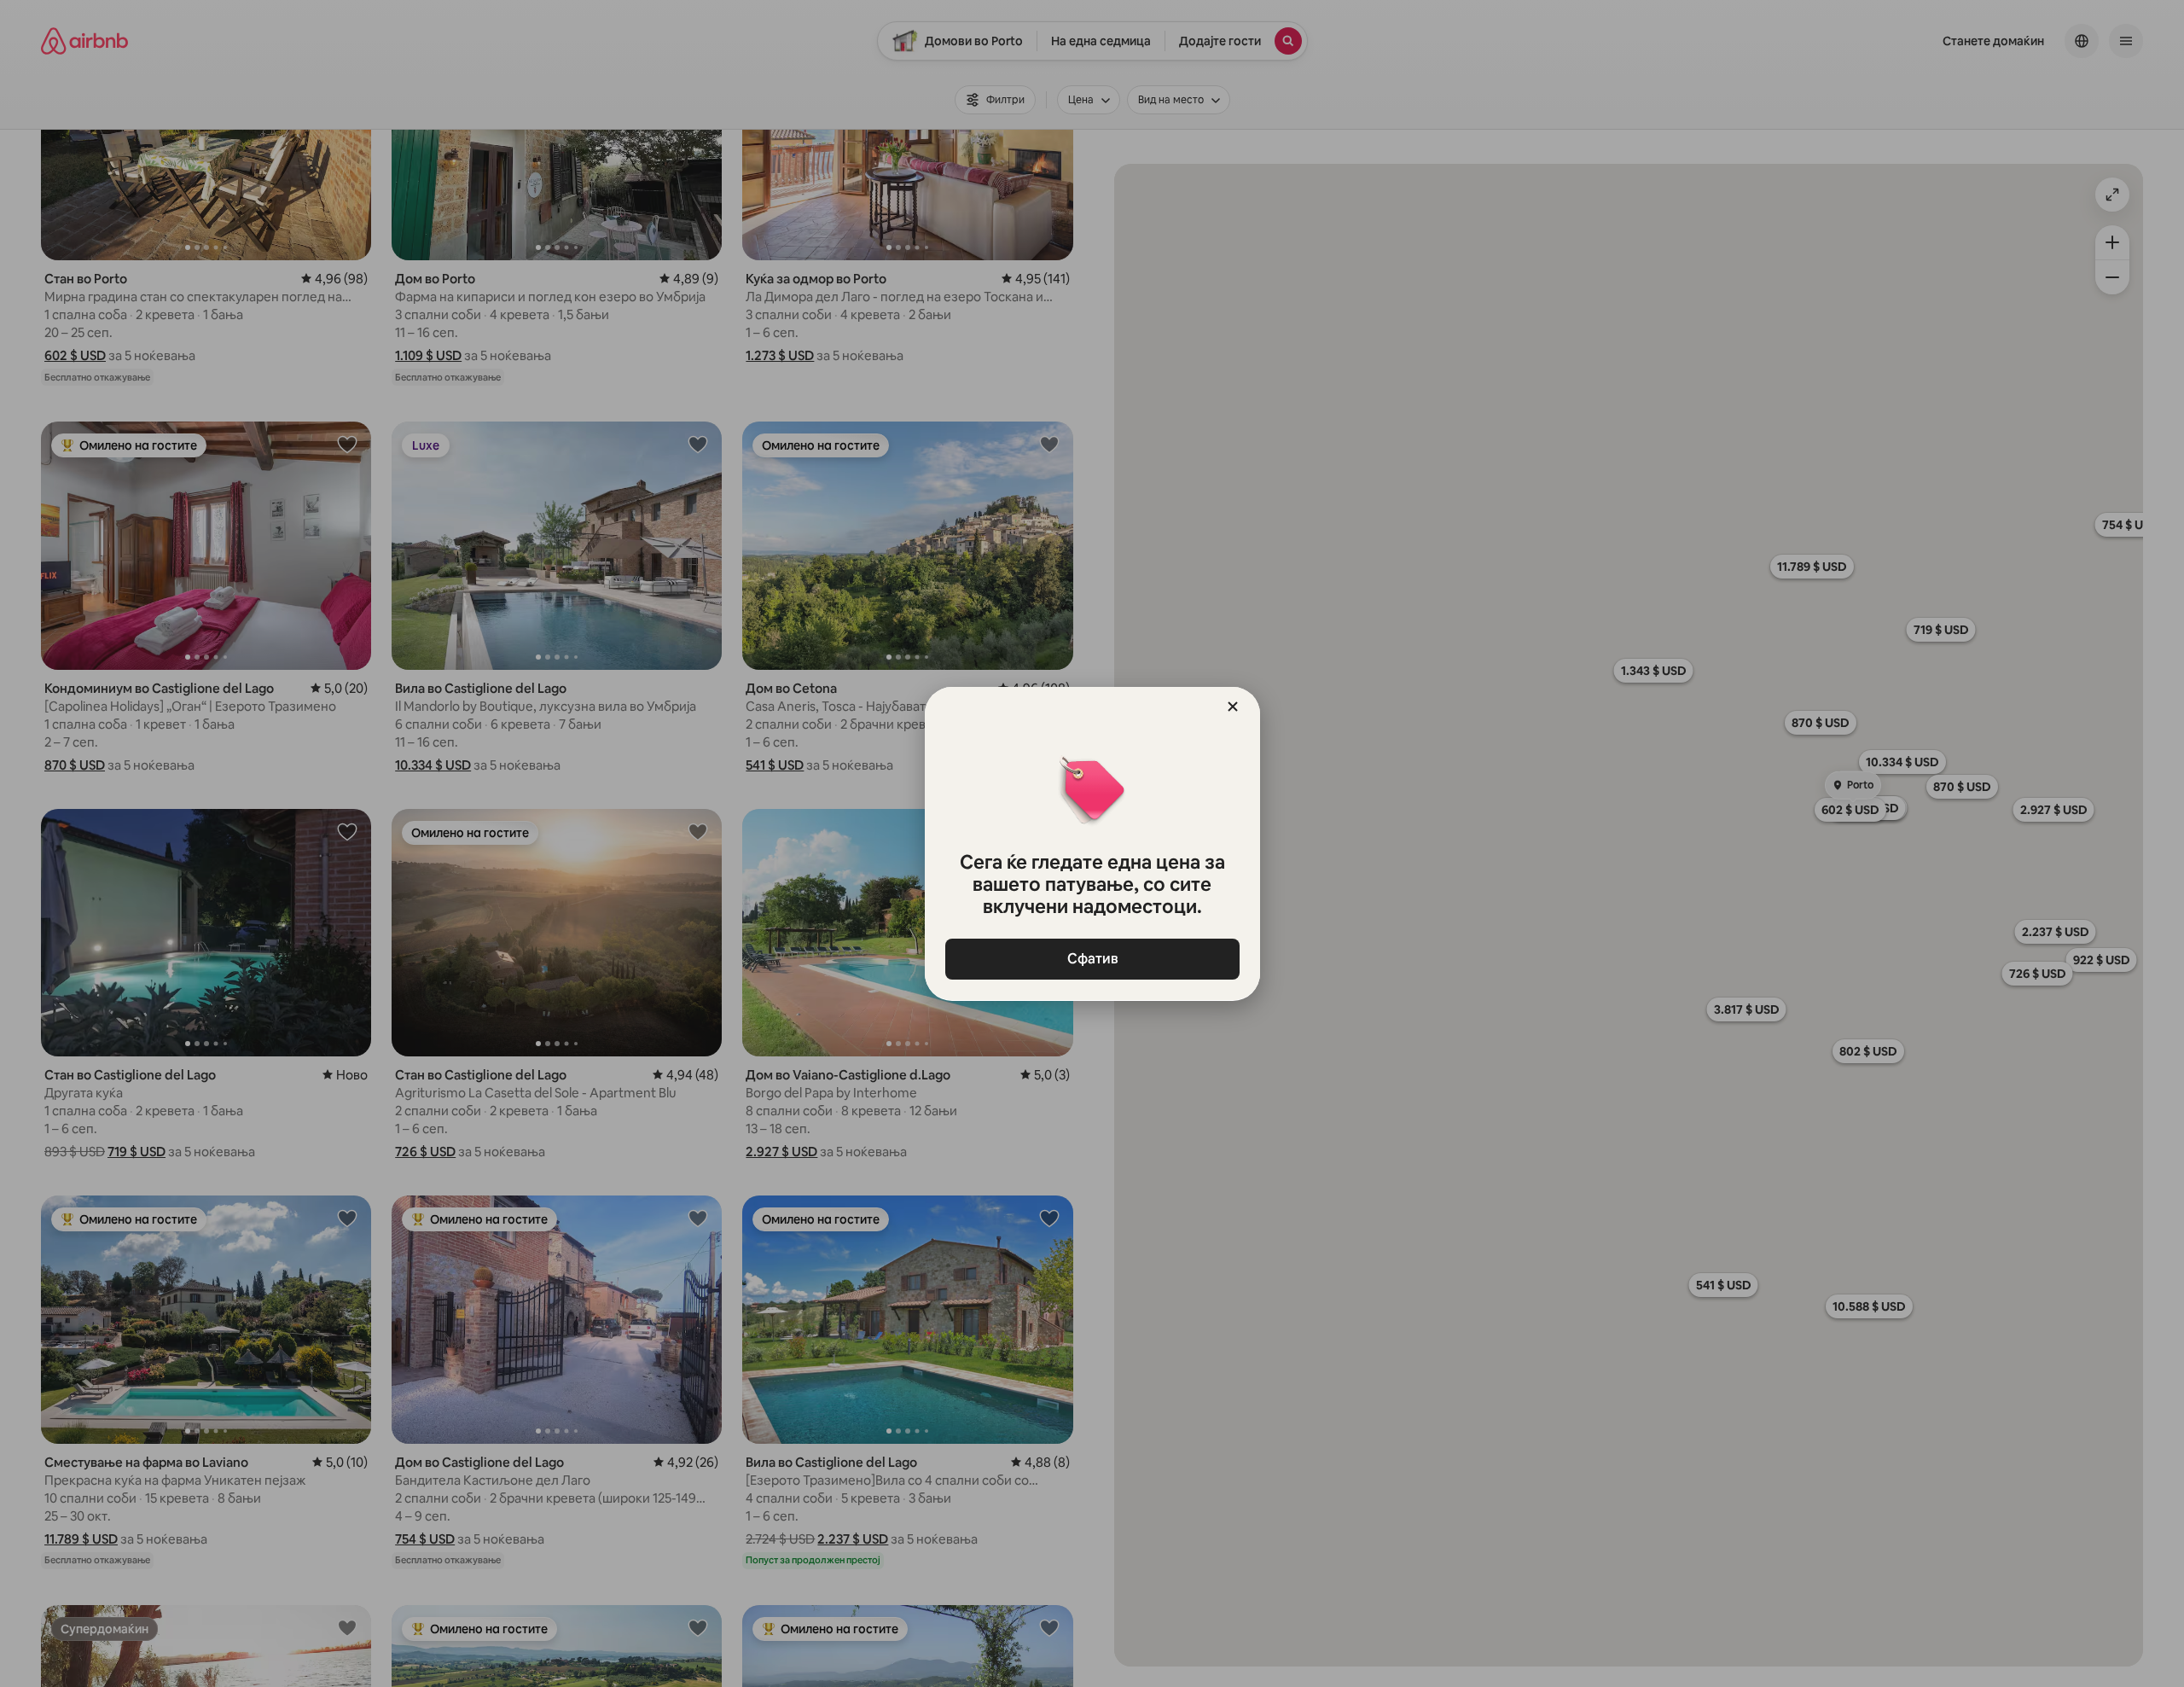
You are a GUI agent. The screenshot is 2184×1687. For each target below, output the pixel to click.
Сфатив (1092, 959)
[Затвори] (1233, 707)
